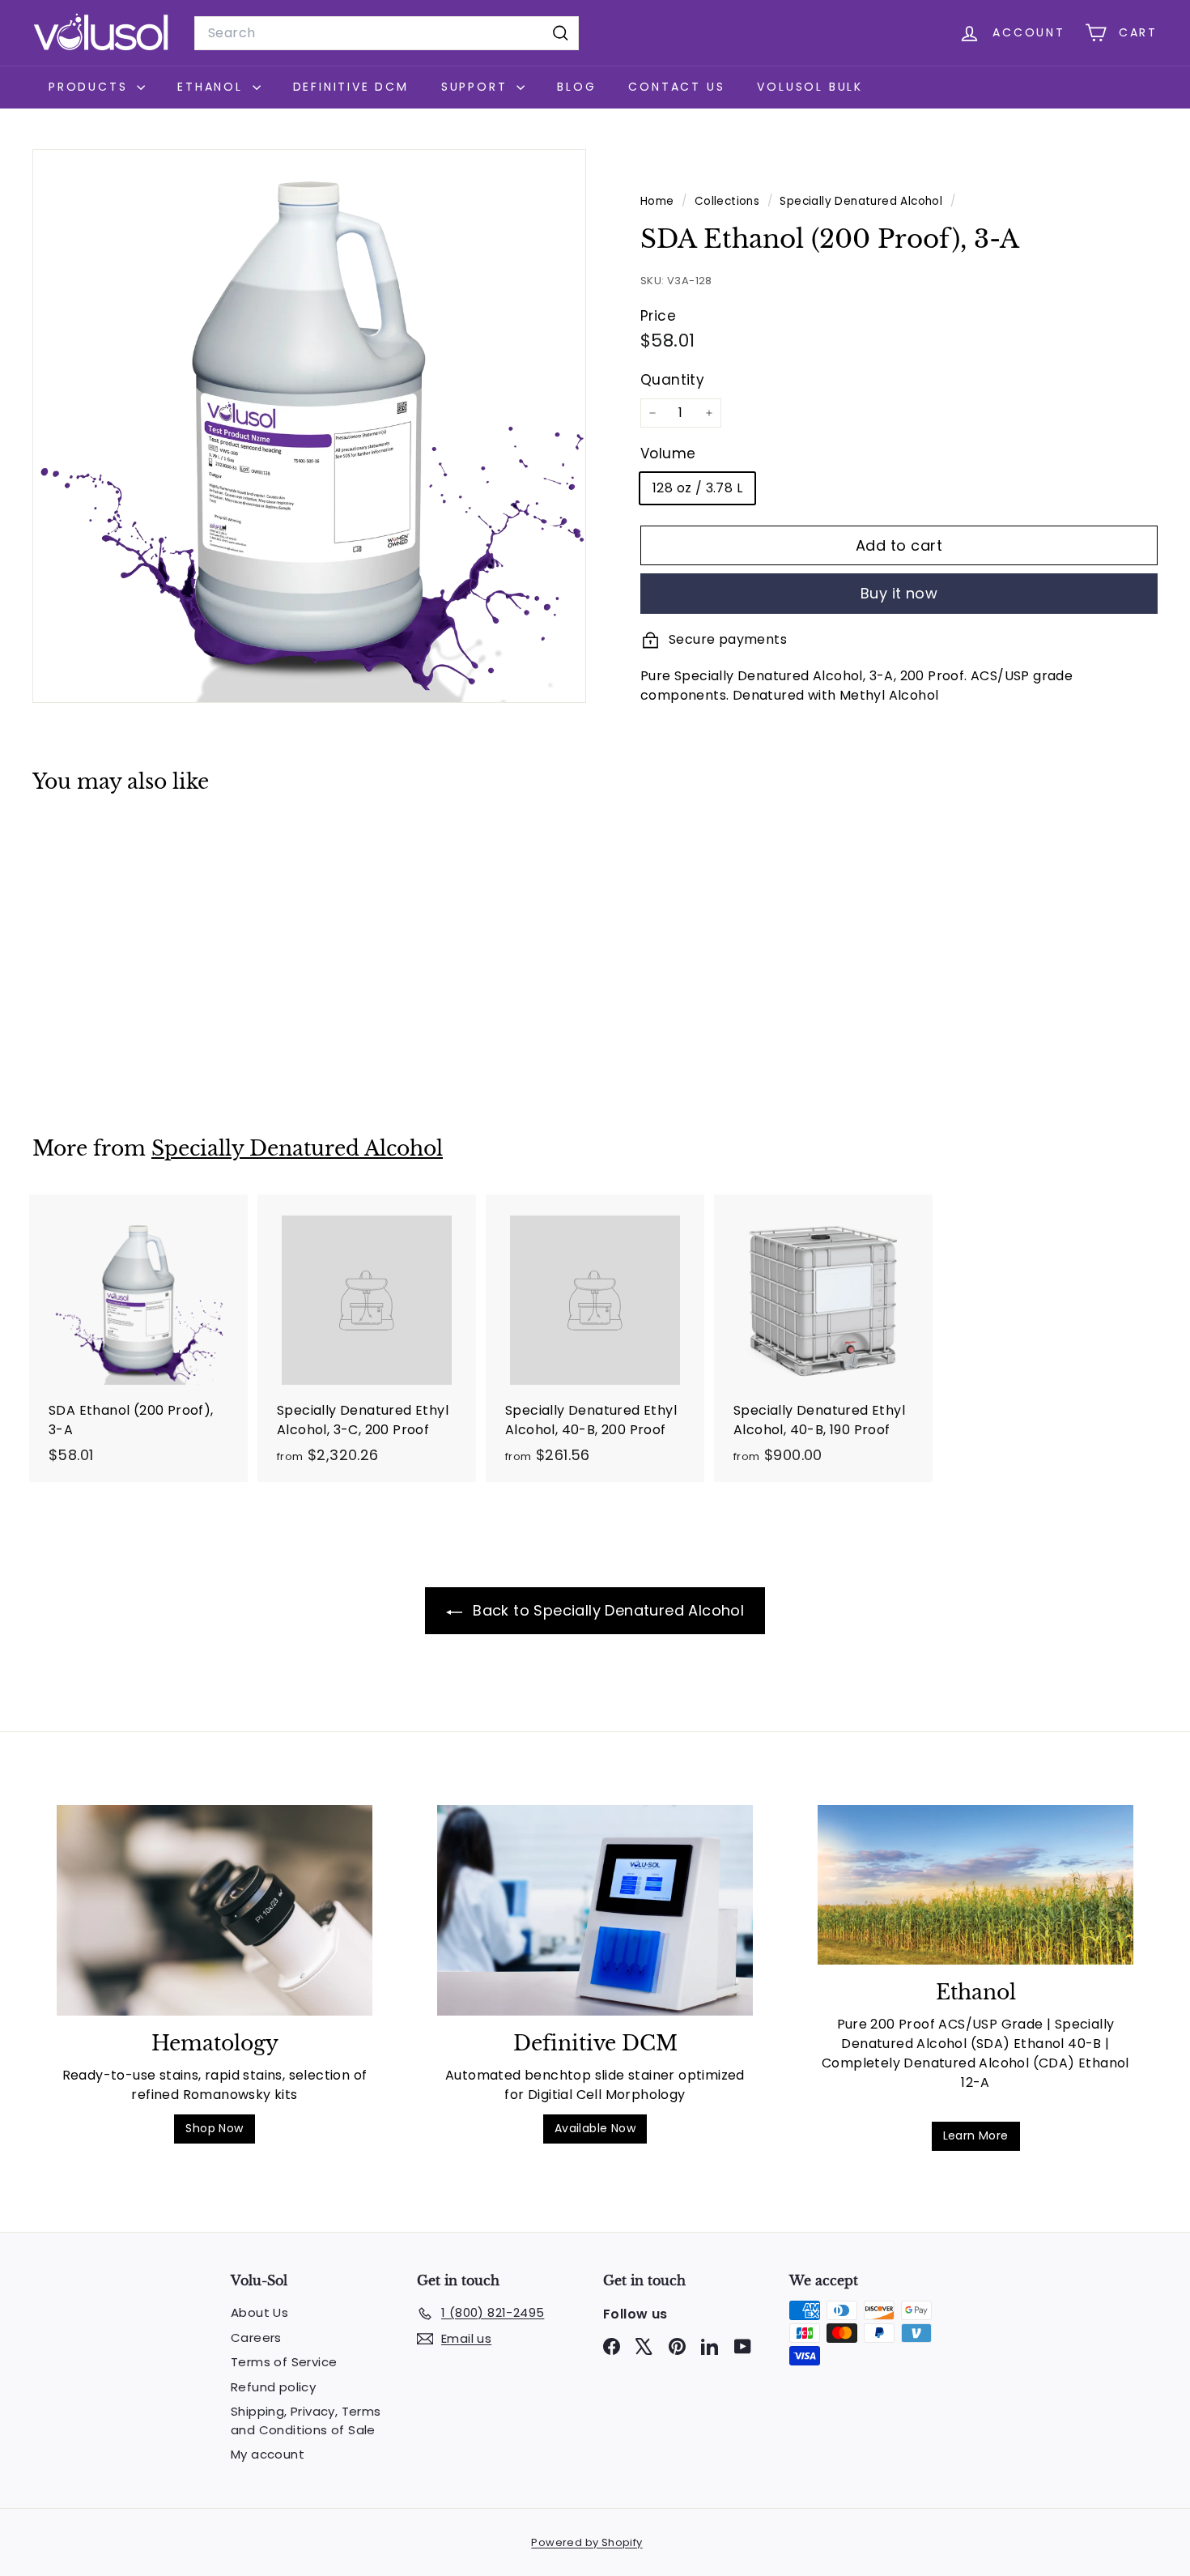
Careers (256, 2338)
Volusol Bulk (810, 87)
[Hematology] (215, 1910)
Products (91, 87)
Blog (576, 87)
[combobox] (387, 33)
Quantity (672, 380)
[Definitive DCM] (595, 1910)
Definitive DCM (351, 87)
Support (477, 87)
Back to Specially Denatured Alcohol (606, 1610)
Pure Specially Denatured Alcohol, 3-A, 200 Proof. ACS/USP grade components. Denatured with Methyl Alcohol (856, 686)
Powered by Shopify (586, 2542)
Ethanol (212, 87)
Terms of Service (284, 2362)
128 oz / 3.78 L (697, 488)
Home (659, 201)
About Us (259, 2312)
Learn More (976, 2135)
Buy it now (899, 593)
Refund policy (273, 2387)
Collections (729, 201)
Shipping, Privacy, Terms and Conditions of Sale (306, 2421)
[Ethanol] (975, 1885)
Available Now (595, 2128)
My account (268, 2454)
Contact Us (676, 87)
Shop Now (214, 2128)
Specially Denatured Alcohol (861, 201)
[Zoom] (309, 426)
